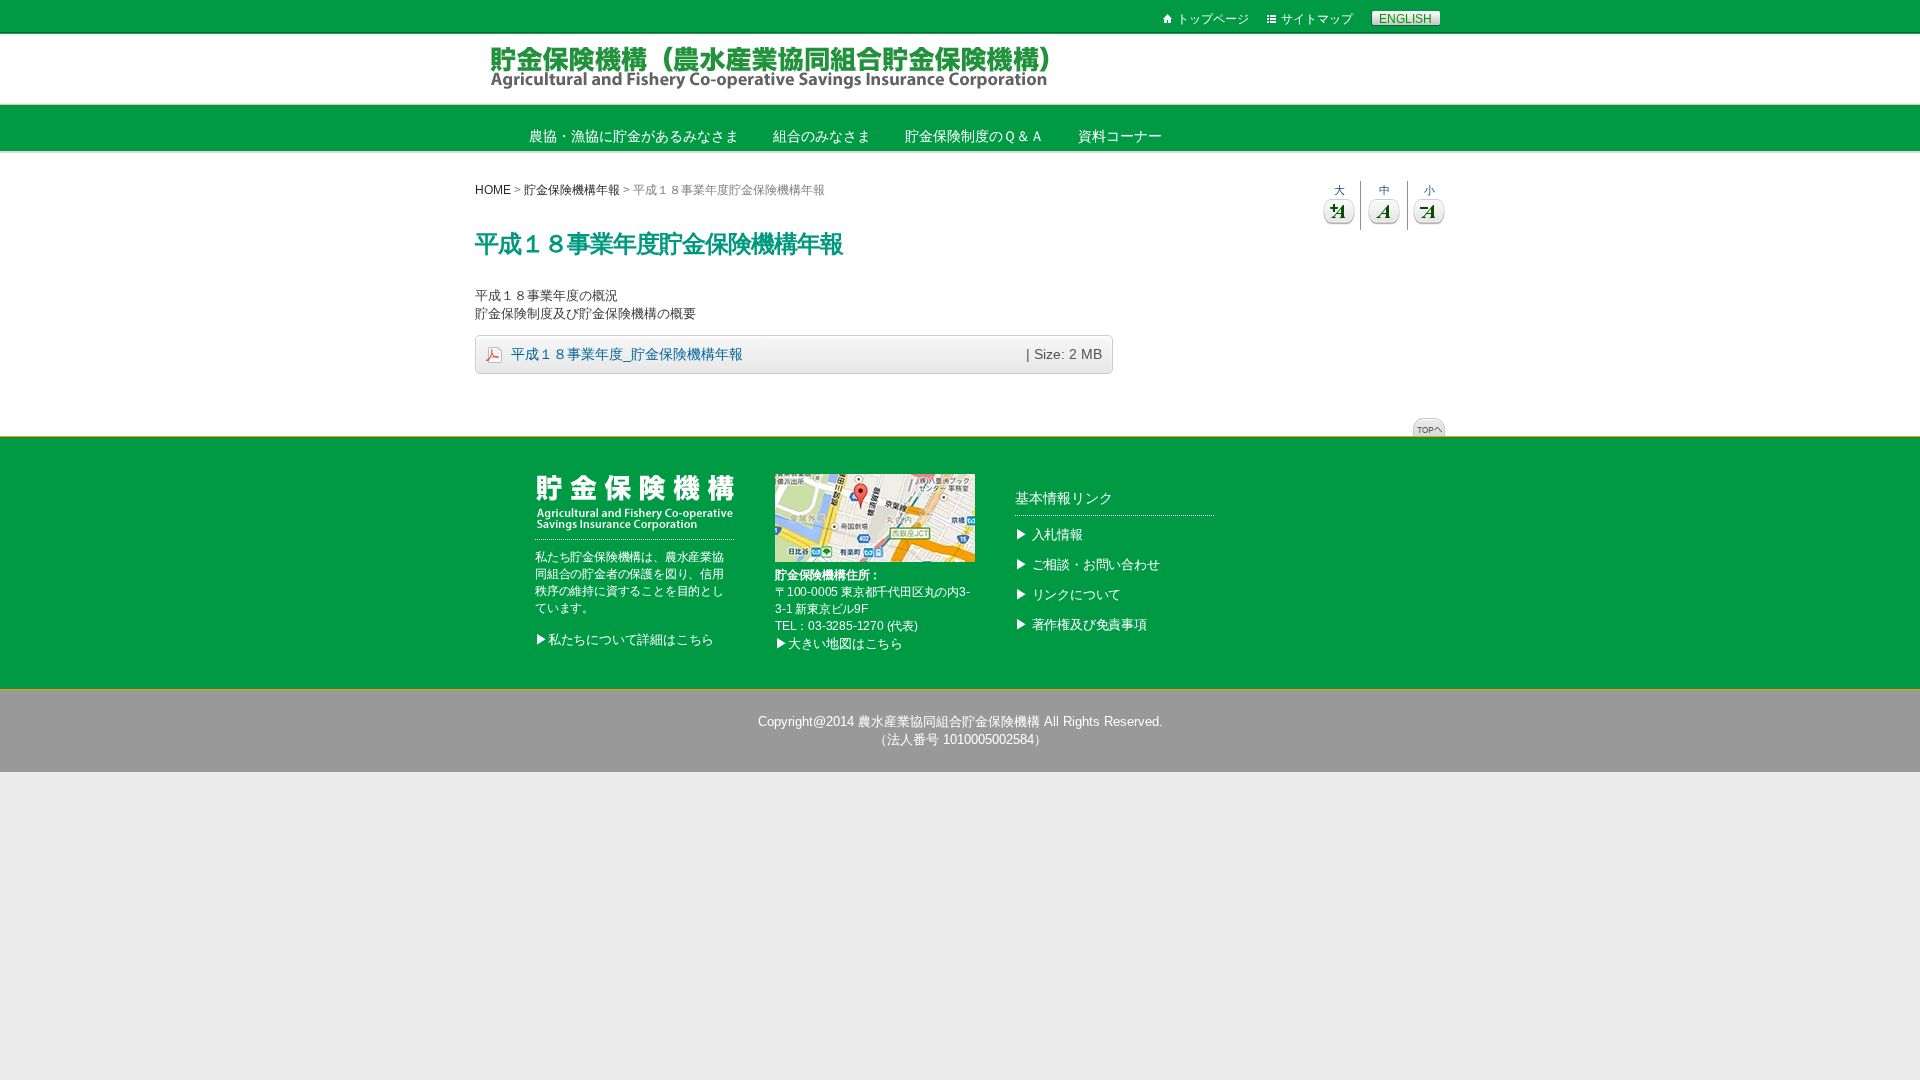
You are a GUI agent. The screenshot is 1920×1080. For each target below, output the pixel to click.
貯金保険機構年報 (572, 190)
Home (493, 190)
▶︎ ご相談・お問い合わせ (1087, 564)
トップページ (1213, 19)
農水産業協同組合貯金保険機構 (949, 721)
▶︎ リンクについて (1068, 594)
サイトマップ (1317, 19)
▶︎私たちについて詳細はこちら (624, 639)
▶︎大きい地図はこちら (839, 643)
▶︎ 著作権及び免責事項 (1081, 624)
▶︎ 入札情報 (1049, 534)
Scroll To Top (1429, 427)
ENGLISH (1405, 19)
